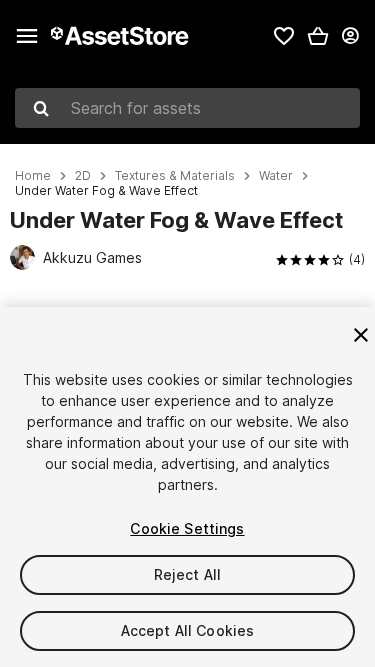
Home (33, 176)
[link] (284, 36)
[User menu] (350, 36)
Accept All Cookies (188, 630)
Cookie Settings (187, 528)
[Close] (361, 335)
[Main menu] (27, 36)
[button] (318, 36)
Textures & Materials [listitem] (175, 176)
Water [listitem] (276, 176)
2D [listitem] (83, 176)
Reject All (187, 574)
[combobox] (187, 108)
